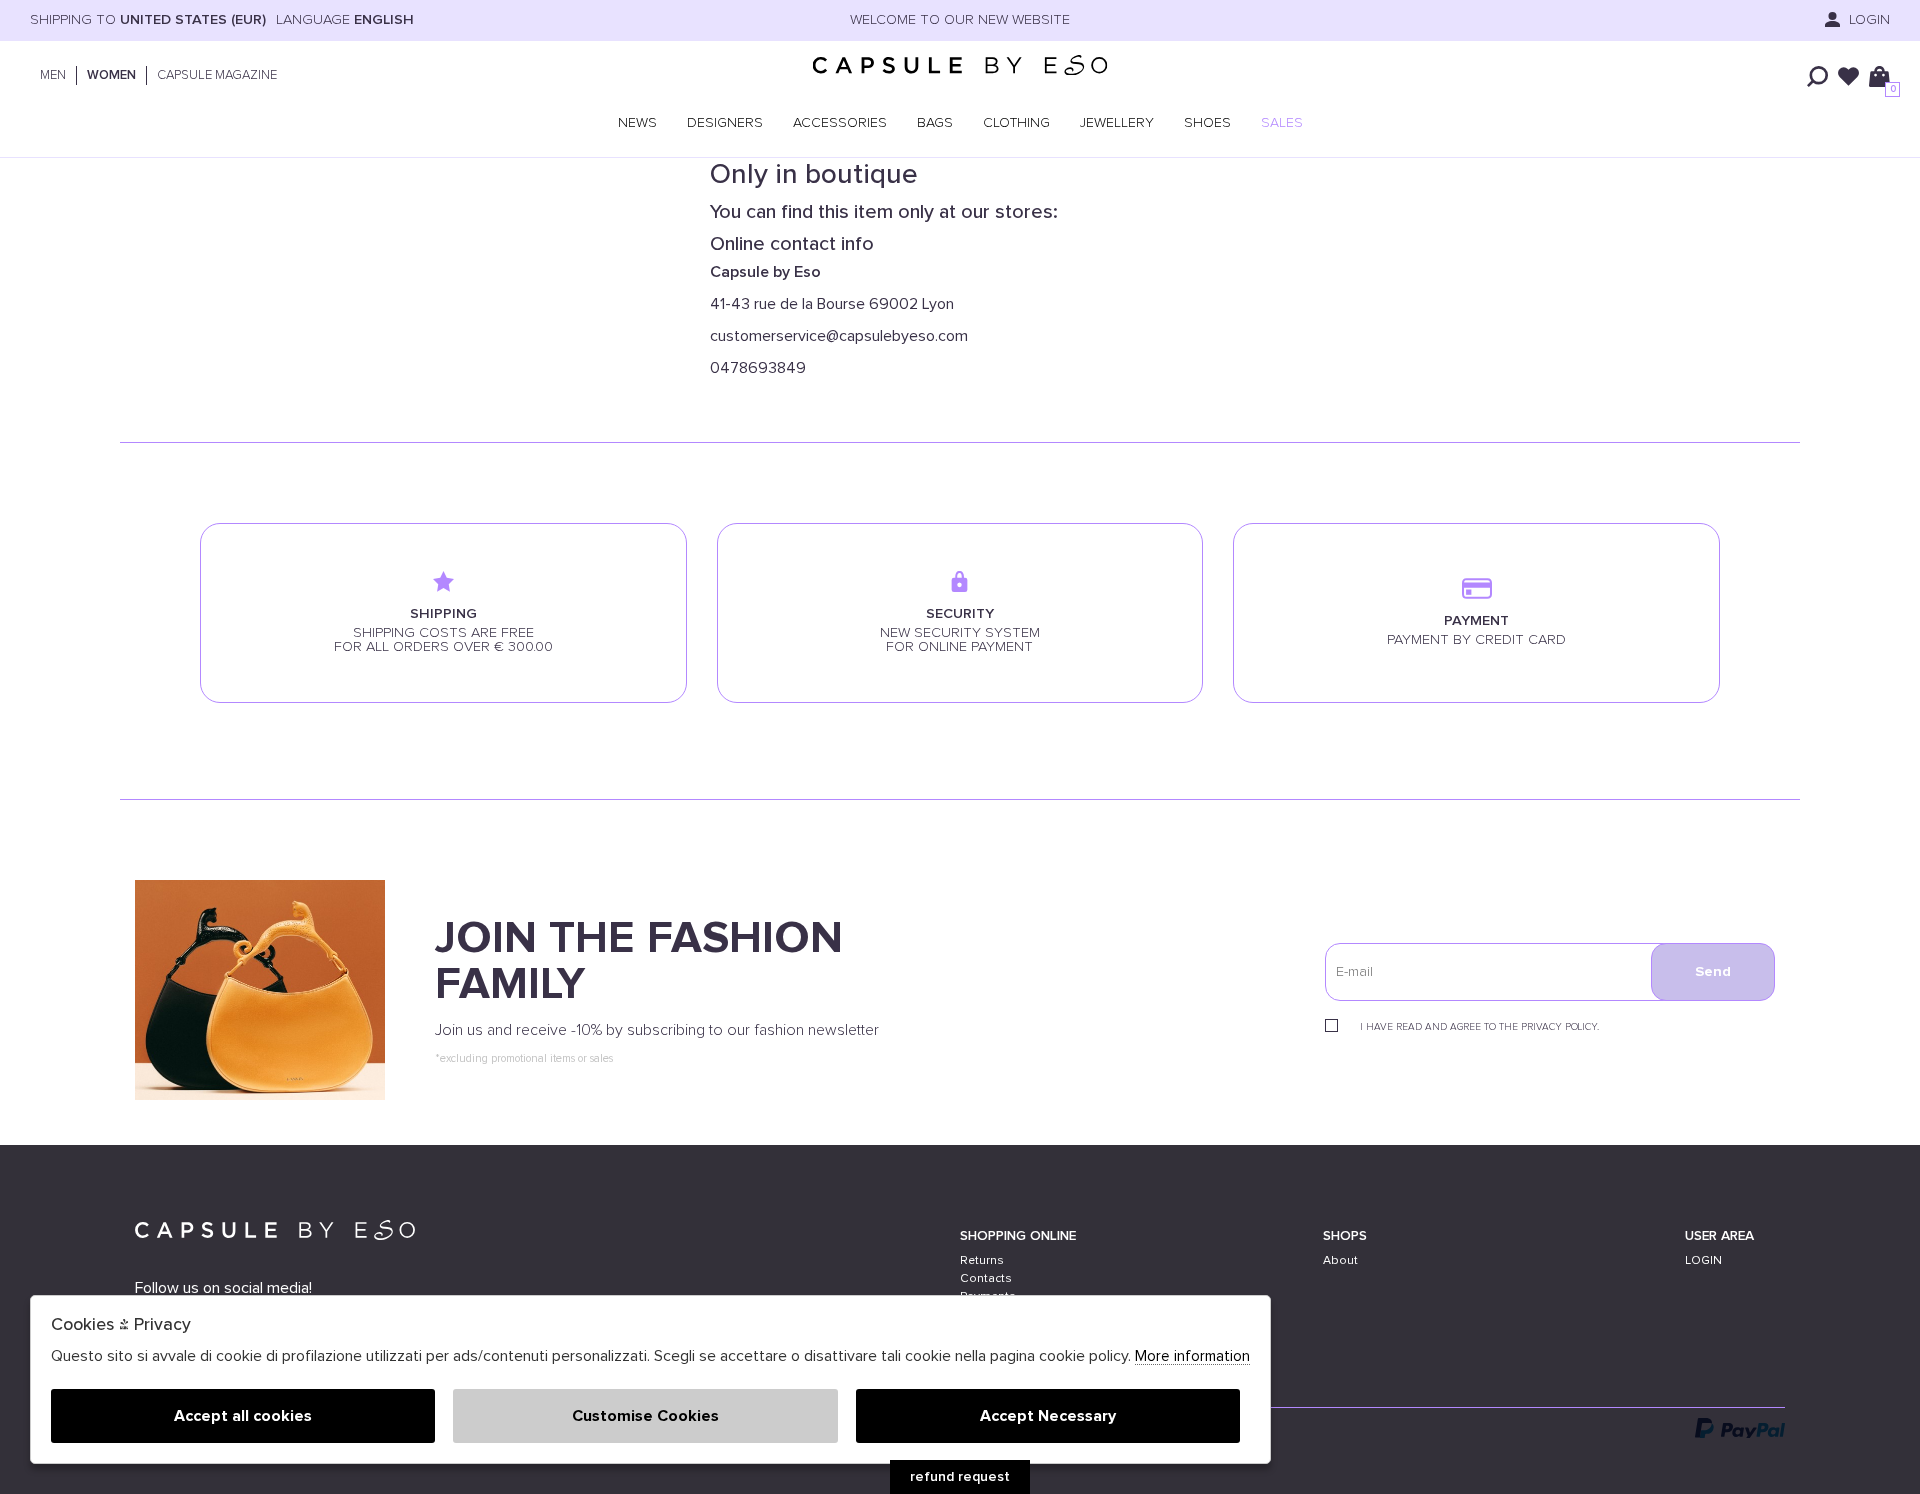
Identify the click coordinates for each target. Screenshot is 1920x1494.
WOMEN (111, 75)
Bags (935, 123)
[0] (1879, 76)
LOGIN (1867, 20)
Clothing (1016, 123)
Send (1713, 972)
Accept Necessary (1048, 1416)
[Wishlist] (1848, 76)
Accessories (840, 123)
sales (1282, 123)
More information (1192, 1356)
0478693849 (758, 368)
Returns (982, 1260)
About (1340, 1260)
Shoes (1207, 123)
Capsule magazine (217, 75)
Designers (725, 123)
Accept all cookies (243, 1416)
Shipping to (148, 20)
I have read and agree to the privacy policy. (1479, 1027)
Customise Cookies (645, 1416)
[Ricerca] (1817, 76)
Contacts (986, 1278)
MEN (53, 75)
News (637, 123)
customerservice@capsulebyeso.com (839, 336)
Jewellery (1117, 123)
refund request (960, 1477)
